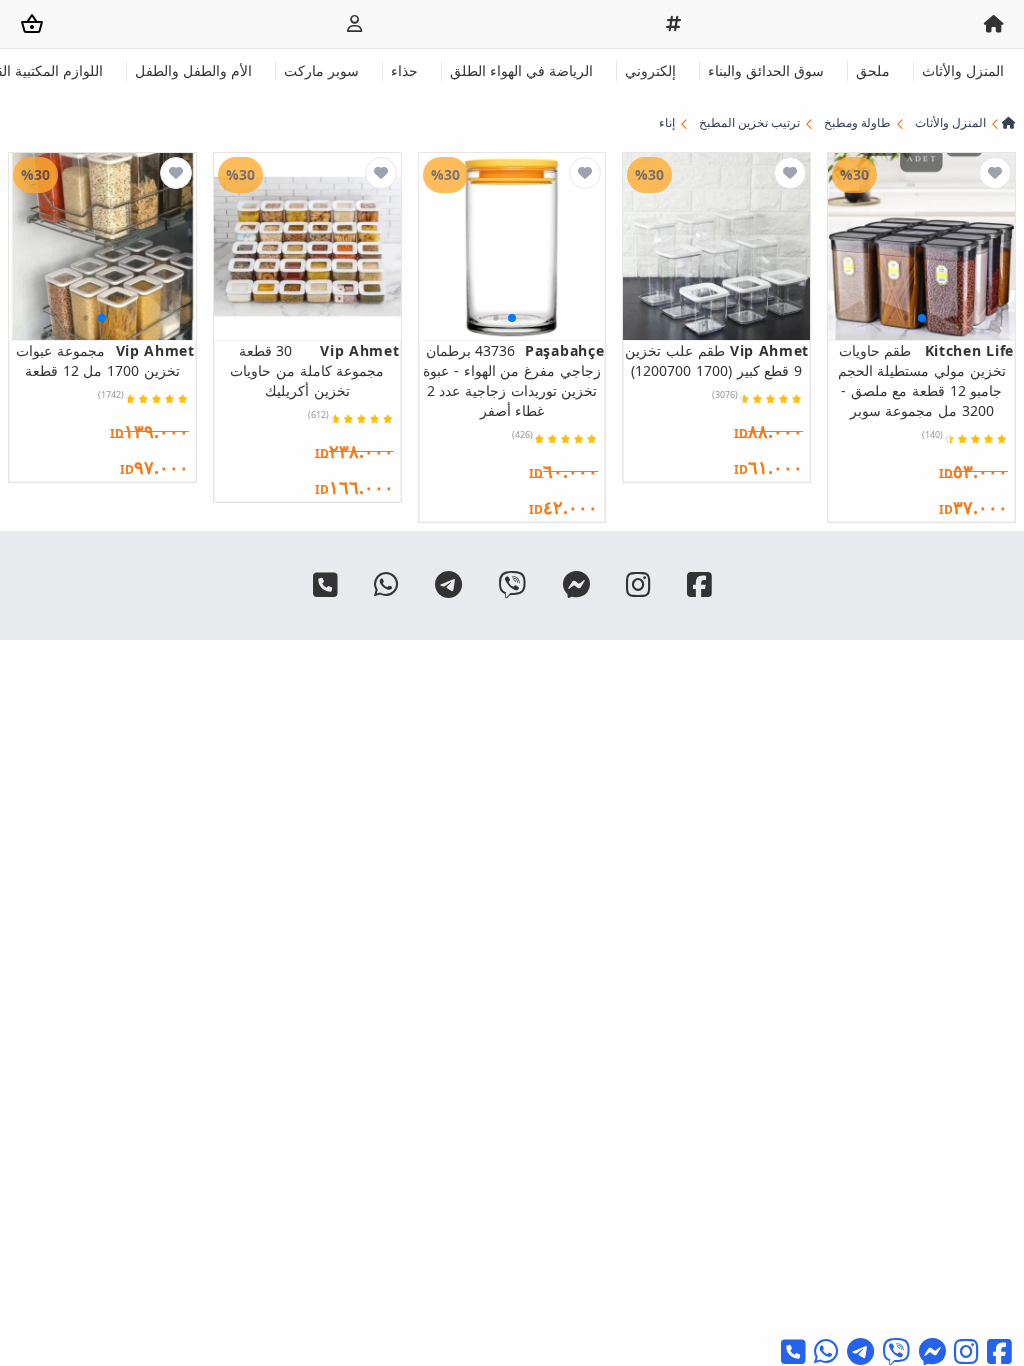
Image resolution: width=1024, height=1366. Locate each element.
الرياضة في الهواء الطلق (521, 70)
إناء (667, 123)
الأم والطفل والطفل (193, 70)
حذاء (404, 70)
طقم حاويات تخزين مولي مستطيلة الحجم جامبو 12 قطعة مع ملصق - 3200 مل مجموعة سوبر (926, 380)
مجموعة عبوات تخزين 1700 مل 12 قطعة (105, 360)
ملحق (873, 70)
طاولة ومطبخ (857, 123)
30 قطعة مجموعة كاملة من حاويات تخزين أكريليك (314, 370)
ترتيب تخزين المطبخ (749, 123)
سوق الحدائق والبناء (766, 70)
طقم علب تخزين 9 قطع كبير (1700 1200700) (717, 360)
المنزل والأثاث (963, 70)
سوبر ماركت (321, 70)
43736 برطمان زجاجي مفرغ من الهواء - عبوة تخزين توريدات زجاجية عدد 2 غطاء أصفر (513, 380)
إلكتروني (650, 70)
